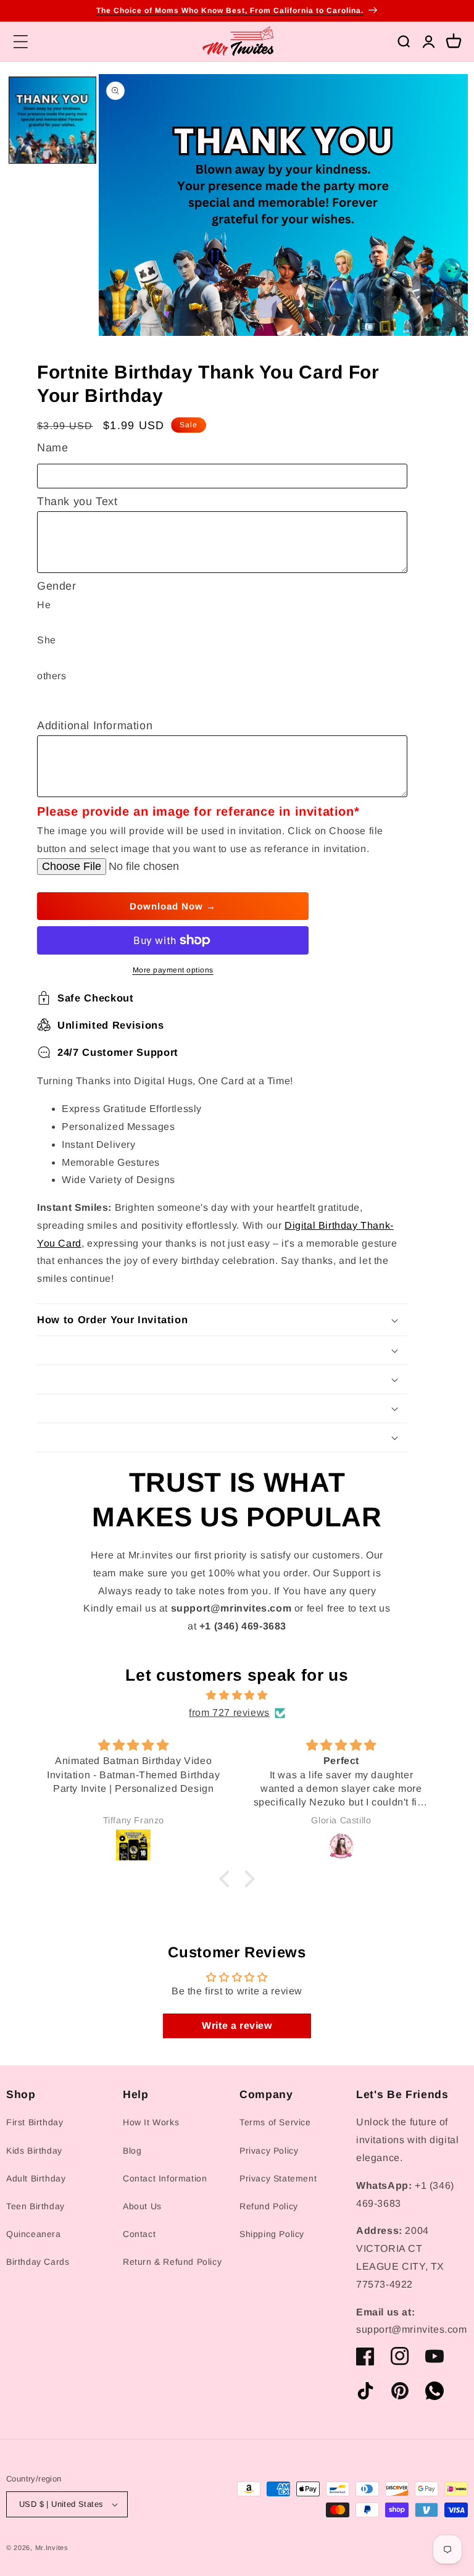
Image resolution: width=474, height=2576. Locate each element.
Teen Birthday (35, 2206)
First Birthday (35, 2122)
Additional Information (95, 726)
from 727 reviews (229, 1712)
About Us (142, 2206)
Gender (57, 586)
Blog (132, 2151)
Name (52, 448)
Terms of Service (275, 2122)
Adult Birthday (36, 2178)
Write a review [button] (237, 2026)
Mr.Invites (52, 2548)
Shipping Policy (272, 2234)
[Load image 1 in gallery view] (52, 120)
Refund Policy (269, 2206)
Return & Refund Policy (172, 2262)
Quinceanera (34, 2234)
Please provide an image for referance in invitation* (198, 811)
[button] (20, 41)
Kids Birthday (34, 2151)
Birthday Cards (38, 2262)
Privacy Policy (269, 2151)
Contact (139, 2234)
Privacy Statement (278, 2178)
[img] (237, 1696)
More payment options (173, 970)
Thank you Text (77, 501)
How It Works (151, 2122)
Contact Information (165, 2178)
